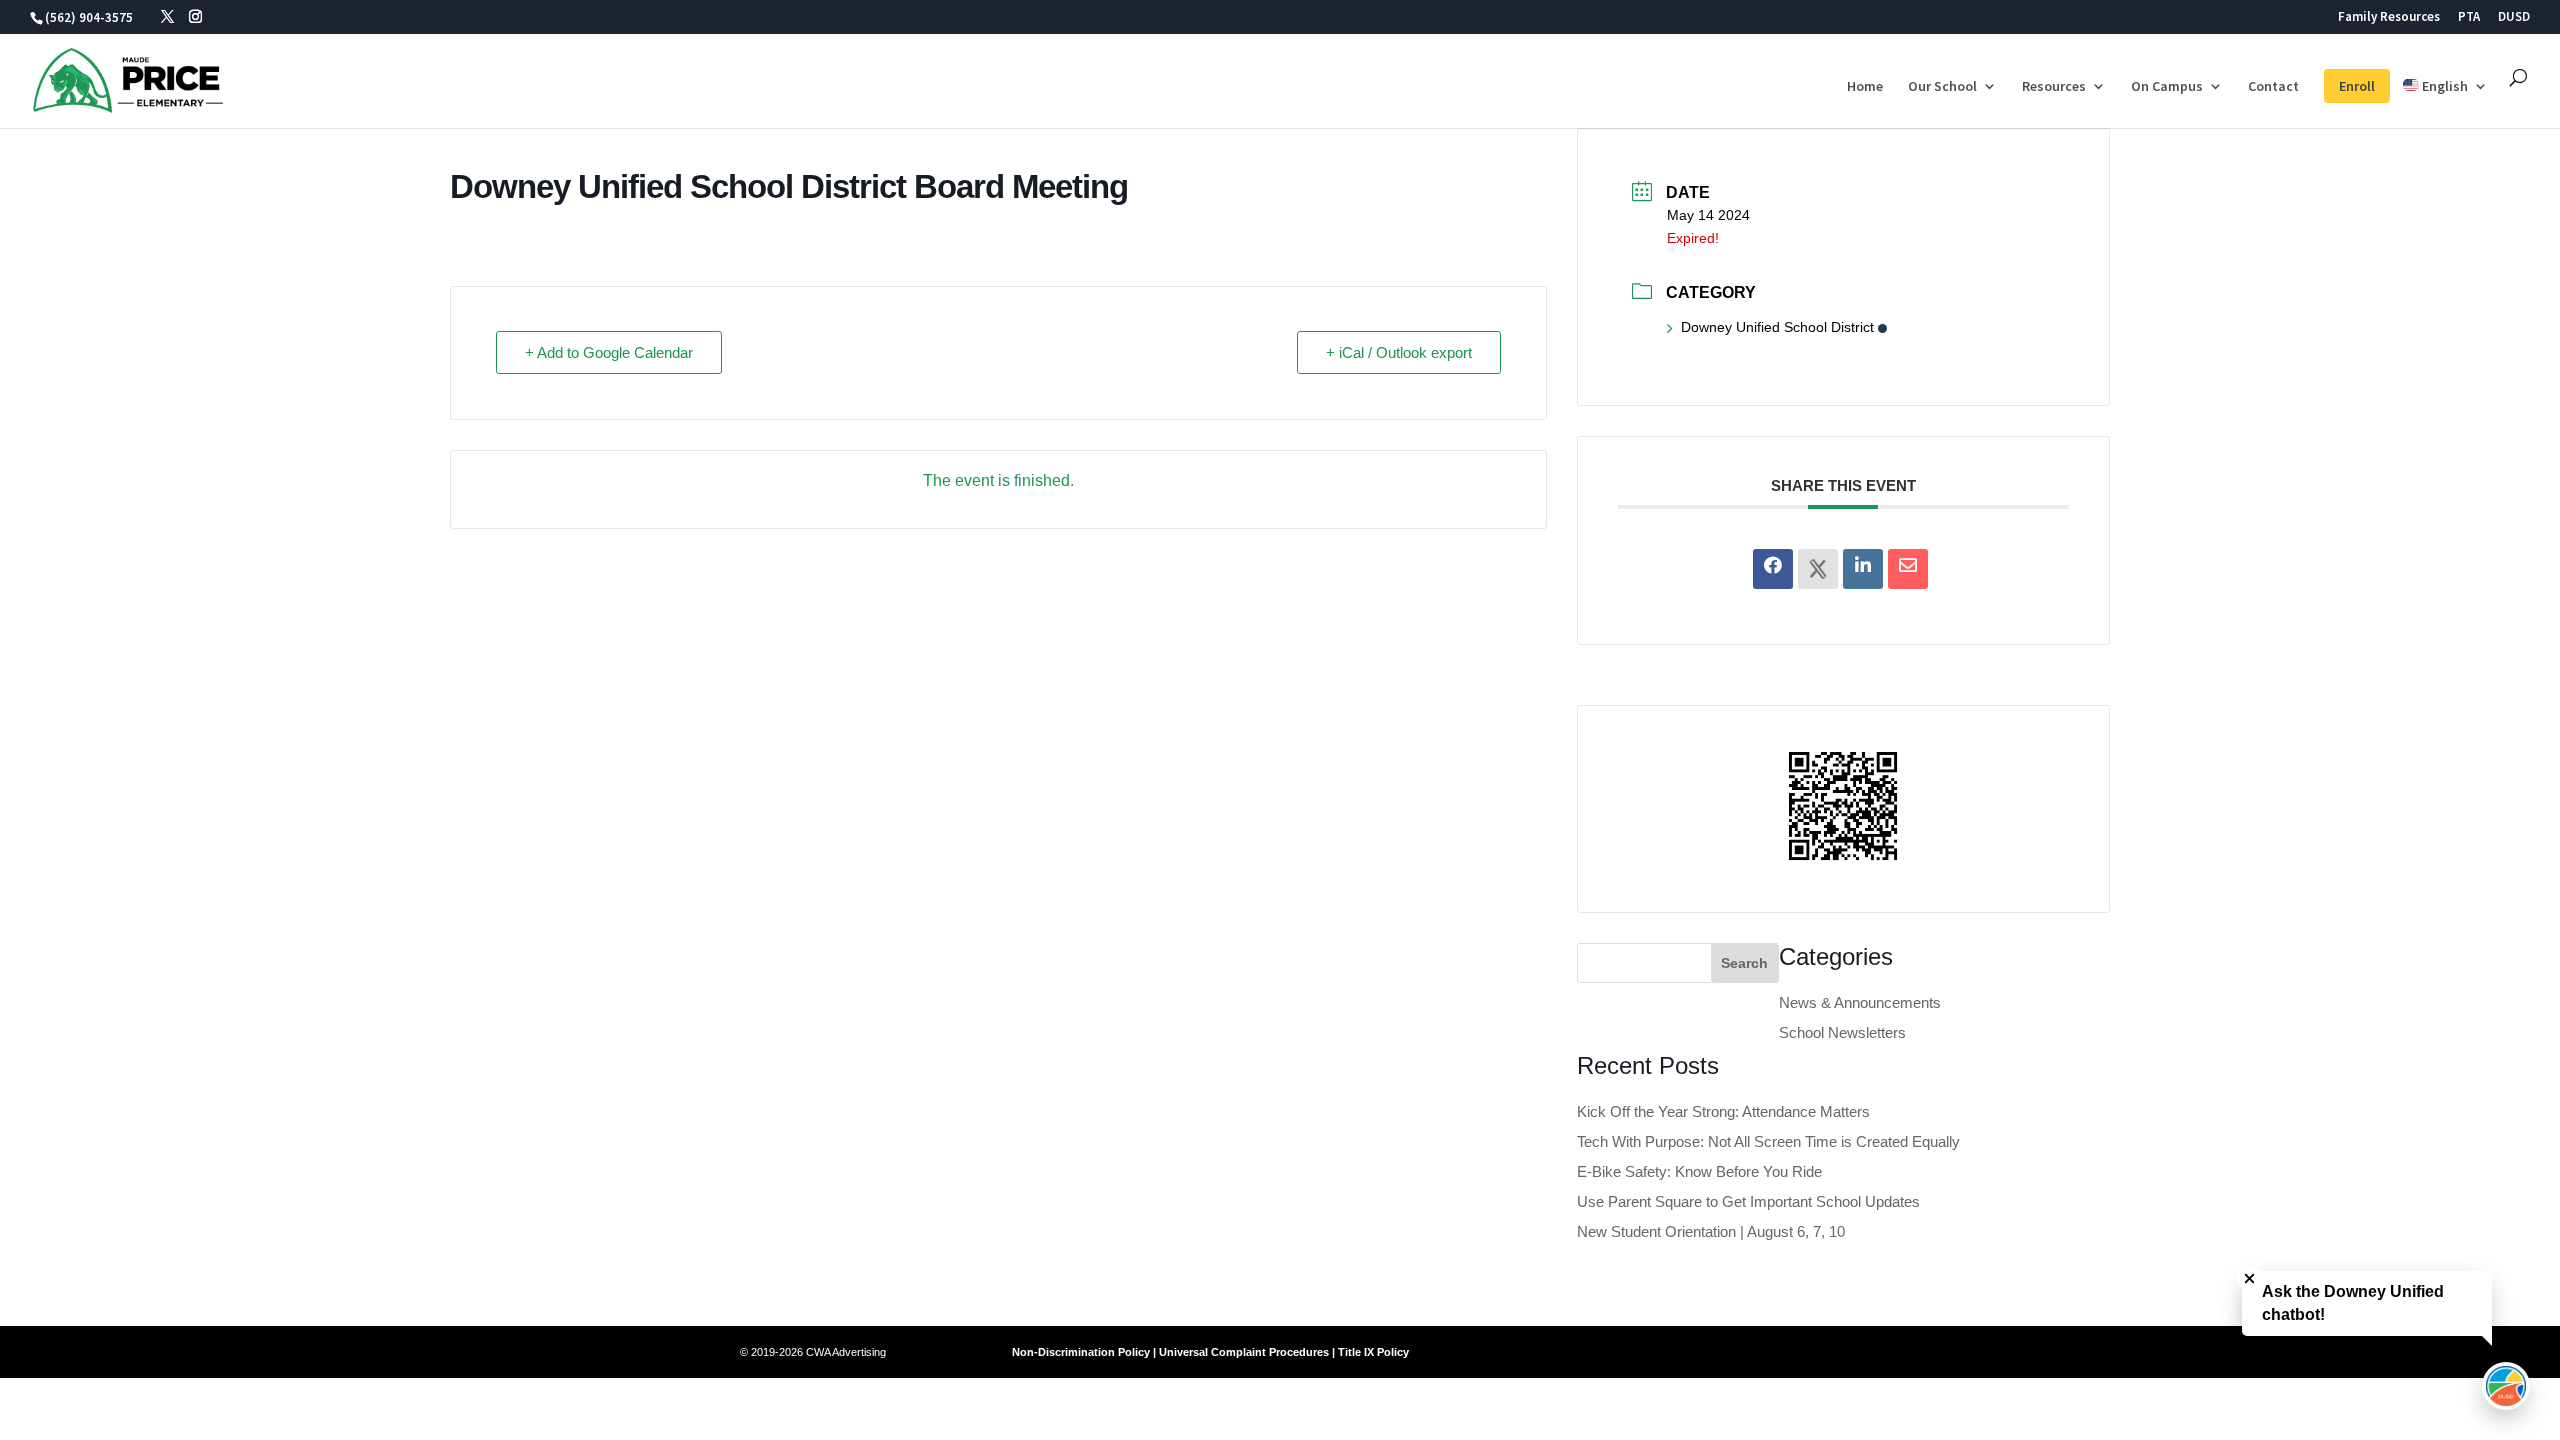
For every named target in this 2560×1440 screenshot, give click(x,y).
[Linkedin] (1863, 569)
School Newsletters (1842, 1032)
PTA (2469, 17)
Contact (2273, 87)
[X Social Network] (1818, 569)
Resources (2054, 87)
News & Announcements (1860, 1002)
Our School (1942, 87)
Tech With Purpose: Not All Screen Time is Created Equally (1768, 1141)
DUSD (2514, 17)
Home (1865, 87)
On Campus (2167, 87)
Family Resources (2389, 17)
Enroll (2357, 86)
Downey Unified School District (1777, 327)
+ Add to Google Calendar (609, 352)
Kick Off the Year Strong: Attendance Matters (1723, 1111)
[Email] (1908, 569)
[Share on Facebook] (1773, 569)
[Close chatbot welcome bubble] (2249, 1278)
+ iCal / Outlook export (1399, 352)
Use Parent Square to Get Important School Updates (1748, 1201)
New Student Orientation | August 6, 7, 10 (1711, 1231)
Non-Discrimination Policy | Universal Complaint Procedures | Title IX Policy (1210, 1352)
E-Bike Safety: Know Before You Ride (1699, 1171)
